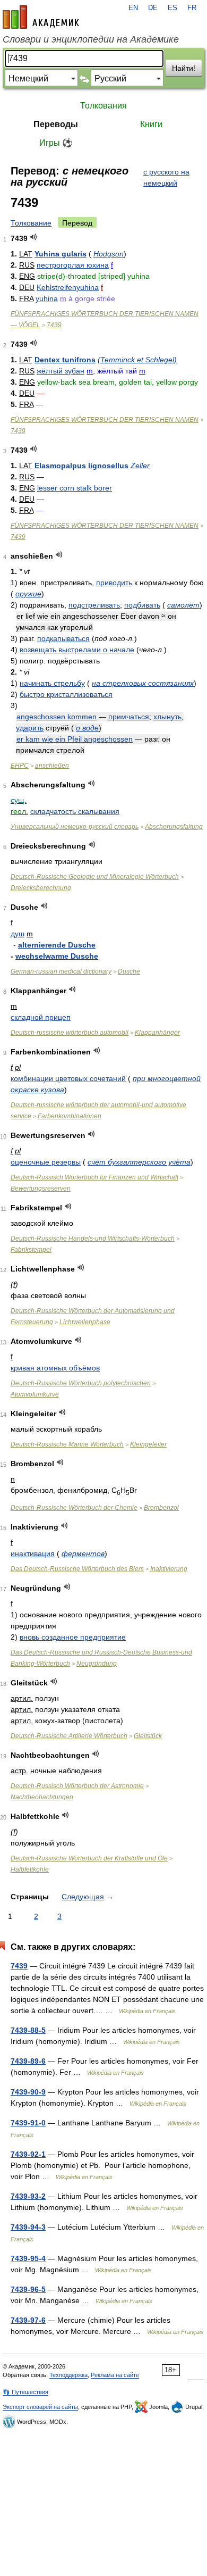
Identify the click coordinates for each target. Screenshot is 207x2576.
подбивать (142, 605)
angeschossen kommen (57, 717)
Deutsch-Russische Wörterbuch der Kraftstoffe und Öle (89, 1858)
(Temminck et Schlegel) (137, 360)
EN (133, 8)
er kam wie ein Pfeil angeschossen (75, 739)
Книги (151, 124)
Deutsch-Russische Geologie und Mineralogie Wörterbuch (95, 877)
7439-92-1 (28, 2154)
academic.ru (41, 17)
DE (153, 8)
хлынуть (167, 717)
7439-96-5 (28, 2289)
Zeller (140, 466)
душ (18, 934)
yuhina (47, 298)
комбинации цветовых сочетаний (68, 1078)
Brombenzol (161, 1508)
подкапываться (63, 638)
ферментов (83, 1553)
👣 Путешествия (25, 2392)
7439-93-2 (28, 2196)
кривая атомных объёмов (55, 1368)
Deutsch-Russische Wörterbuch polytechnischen (81, 1383)
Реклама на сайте (115, 2375)
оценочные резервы (46, 1162)
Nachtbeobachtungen (42, 1797)
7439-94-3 (28, 2227)
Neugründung (97, 1664)
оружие (28, 594)
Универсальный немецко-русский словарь (75, 827)
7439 (54, 325)
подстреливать (94, 605)
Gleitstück (148, 1736)
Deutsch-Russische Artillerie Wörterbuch (69, 1736)
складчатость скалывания (75, 811)
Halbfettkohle (30, 1869)
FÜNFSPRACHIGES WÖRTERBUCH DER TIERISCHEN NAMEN (105, 420)
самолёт (183, 605)
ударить (30, 728)
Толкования (103, 106)
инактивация (33, 1553)
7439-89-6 (28, 2061)
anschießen (52, 766)
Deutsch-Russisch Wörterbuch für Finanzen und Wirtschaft (94, 1177)
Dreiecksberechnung (41, 888)
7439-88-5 (28, 2030)
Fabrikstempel (31, 1250)
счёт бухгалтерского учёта (139, 1162)
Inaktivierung (169, 1569)
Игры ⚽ (56, 143)
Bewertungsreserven (41, 1189)
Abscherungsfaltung (174, 827)
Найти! (184, 68)
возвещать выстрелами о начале (77, 650)
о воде (87, 728)
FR (192, 8)
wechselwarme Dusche (57, 956)
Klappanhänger (157, 1033)
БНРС (20, 766)
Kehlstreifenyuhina (68, 287)
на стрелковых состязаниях (143, 683)
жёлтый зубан (61, 371)
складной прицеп (41, 1017)
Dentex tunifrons (65, 360)
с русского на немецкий (166, 177)
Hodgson (109, 254)
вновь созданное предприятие (73, 1637)
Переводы (56, 124)
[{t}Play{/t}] (34, 237)
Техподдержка (68, 2375)
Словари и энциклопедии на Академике (91, 39)
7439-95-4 (28, 2258)
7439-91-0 (28, 2123)
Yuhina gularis (61, 254)
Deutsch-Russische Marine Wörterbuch (67, 1444)
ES (172, 8)
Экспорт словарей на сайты (40, 2407)
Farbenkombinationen (70, 1116)
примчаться (129, 717)
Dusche (129, 971)
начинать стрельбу (52, 683)
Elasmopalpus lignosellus (81, 466)
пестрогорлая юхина (73, 265)
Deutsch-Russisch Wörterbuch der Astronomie (77, 1786)
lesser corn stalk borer (75, 488)
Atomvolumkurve (35, 1394)
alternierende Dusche (57, 945)
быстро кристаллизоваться (66, 694)
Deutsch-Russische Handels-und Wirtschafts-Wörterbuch (93, 1239)
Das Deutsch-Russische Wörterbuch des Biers (77, 1569)
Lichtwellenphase (85, 1322)
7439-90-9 (28, 2092)
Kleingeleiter (148, 1444)
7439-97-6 (28, 2320)
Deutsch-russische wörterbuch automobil (70, 1033)
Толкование (31, 223)
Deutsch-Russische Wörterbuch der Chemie (74, 1508)
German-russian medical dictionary (61, 971)
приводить (114, 583)
